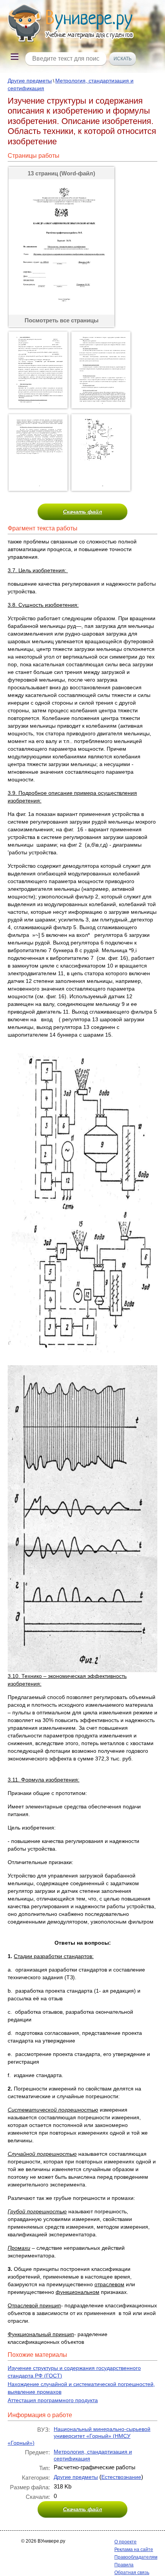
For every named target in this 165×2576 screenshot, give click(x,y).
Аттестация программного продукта (53, 2400)
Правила (124, 2565)
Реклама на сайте (134, 2550)
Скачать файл (82, 512)
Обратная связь (132, 2573)
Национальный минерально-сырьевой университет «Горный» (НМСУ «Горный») (79, 2436)
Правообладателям (136, 2557)
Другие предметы (30, 81)
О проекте (125, 2542)
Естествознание (121, 2477)
